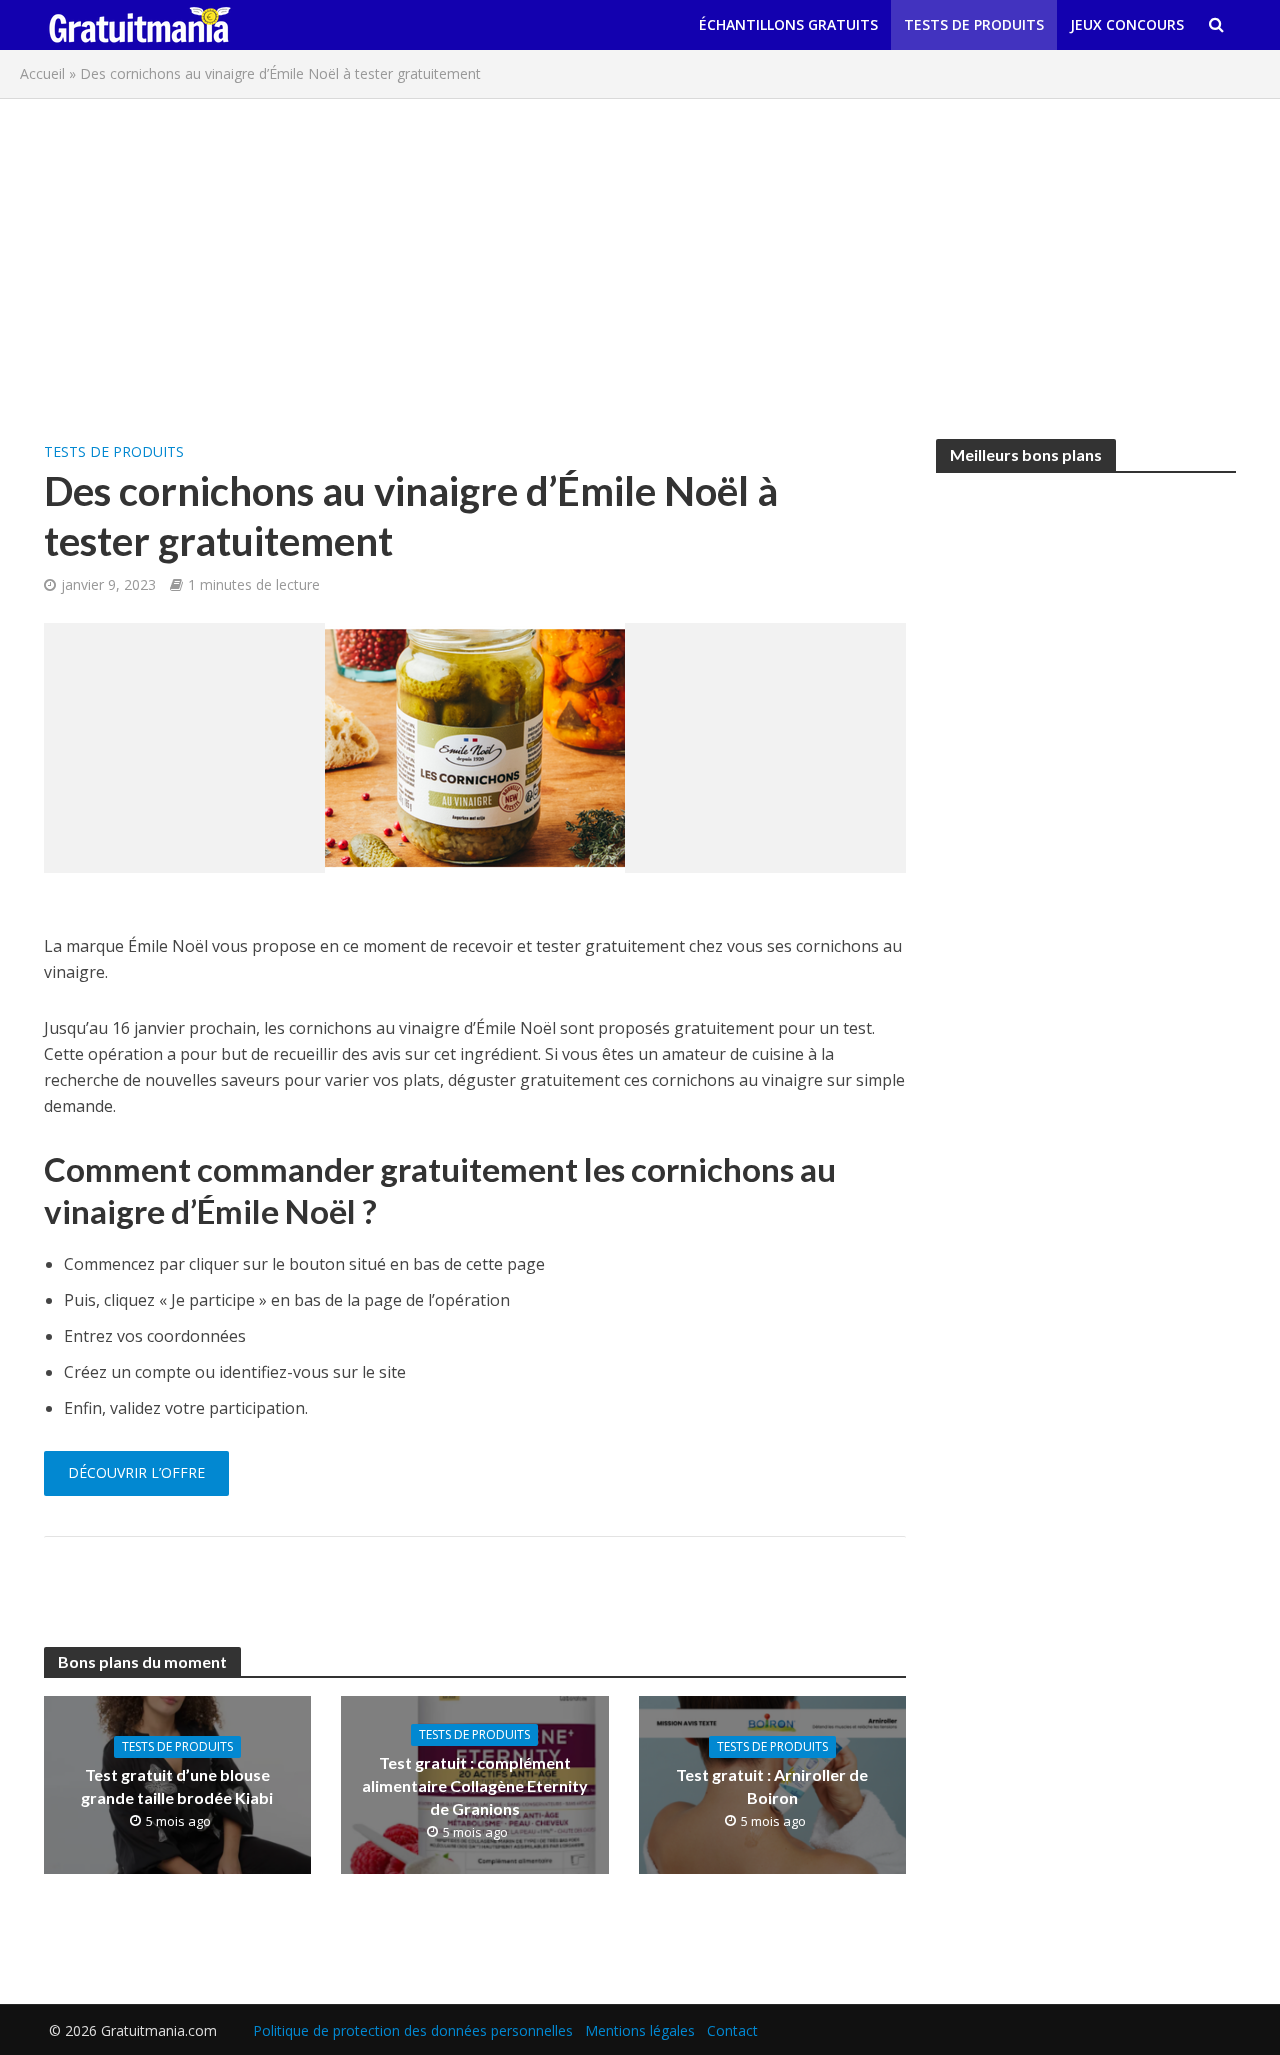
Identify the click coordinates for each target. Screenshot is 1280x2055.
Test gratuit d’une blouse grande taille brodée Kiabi (177, 1786)
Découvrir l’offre (136, 1472)
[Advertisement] (640, 259)
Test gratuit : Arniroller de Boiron (772, 1786)
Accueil (42, 73)
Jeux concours (1127, 24)
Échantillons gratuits (788, 24)
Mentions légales (640, 2030)
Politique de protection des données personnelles (413, 2030)
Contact (732, 2030)
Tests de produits (974, 24)
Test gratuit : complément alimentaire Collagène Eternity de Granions (475, 1785)
